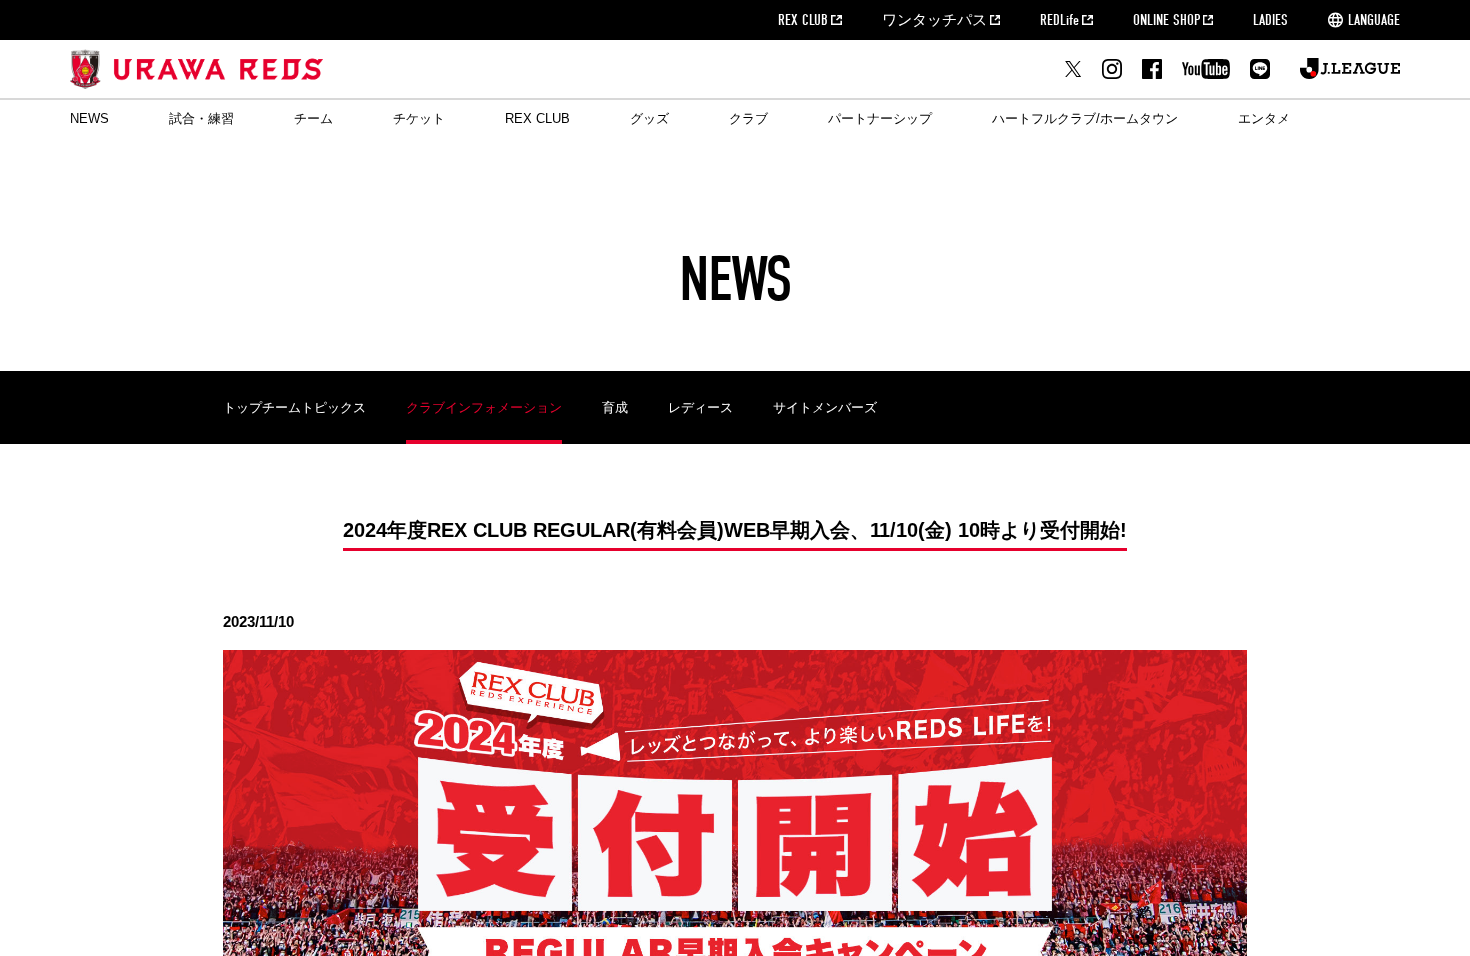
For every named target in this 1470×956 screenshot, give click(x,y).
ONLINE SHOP (1166, 20)
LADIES (1270, 20)
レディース (700, 407)
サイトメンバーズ (825, 407)
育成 (615, 407)
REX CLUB (803, 20)
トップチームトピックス (294, 407)
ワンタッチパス (934, 20)
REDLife (1059, 20)
